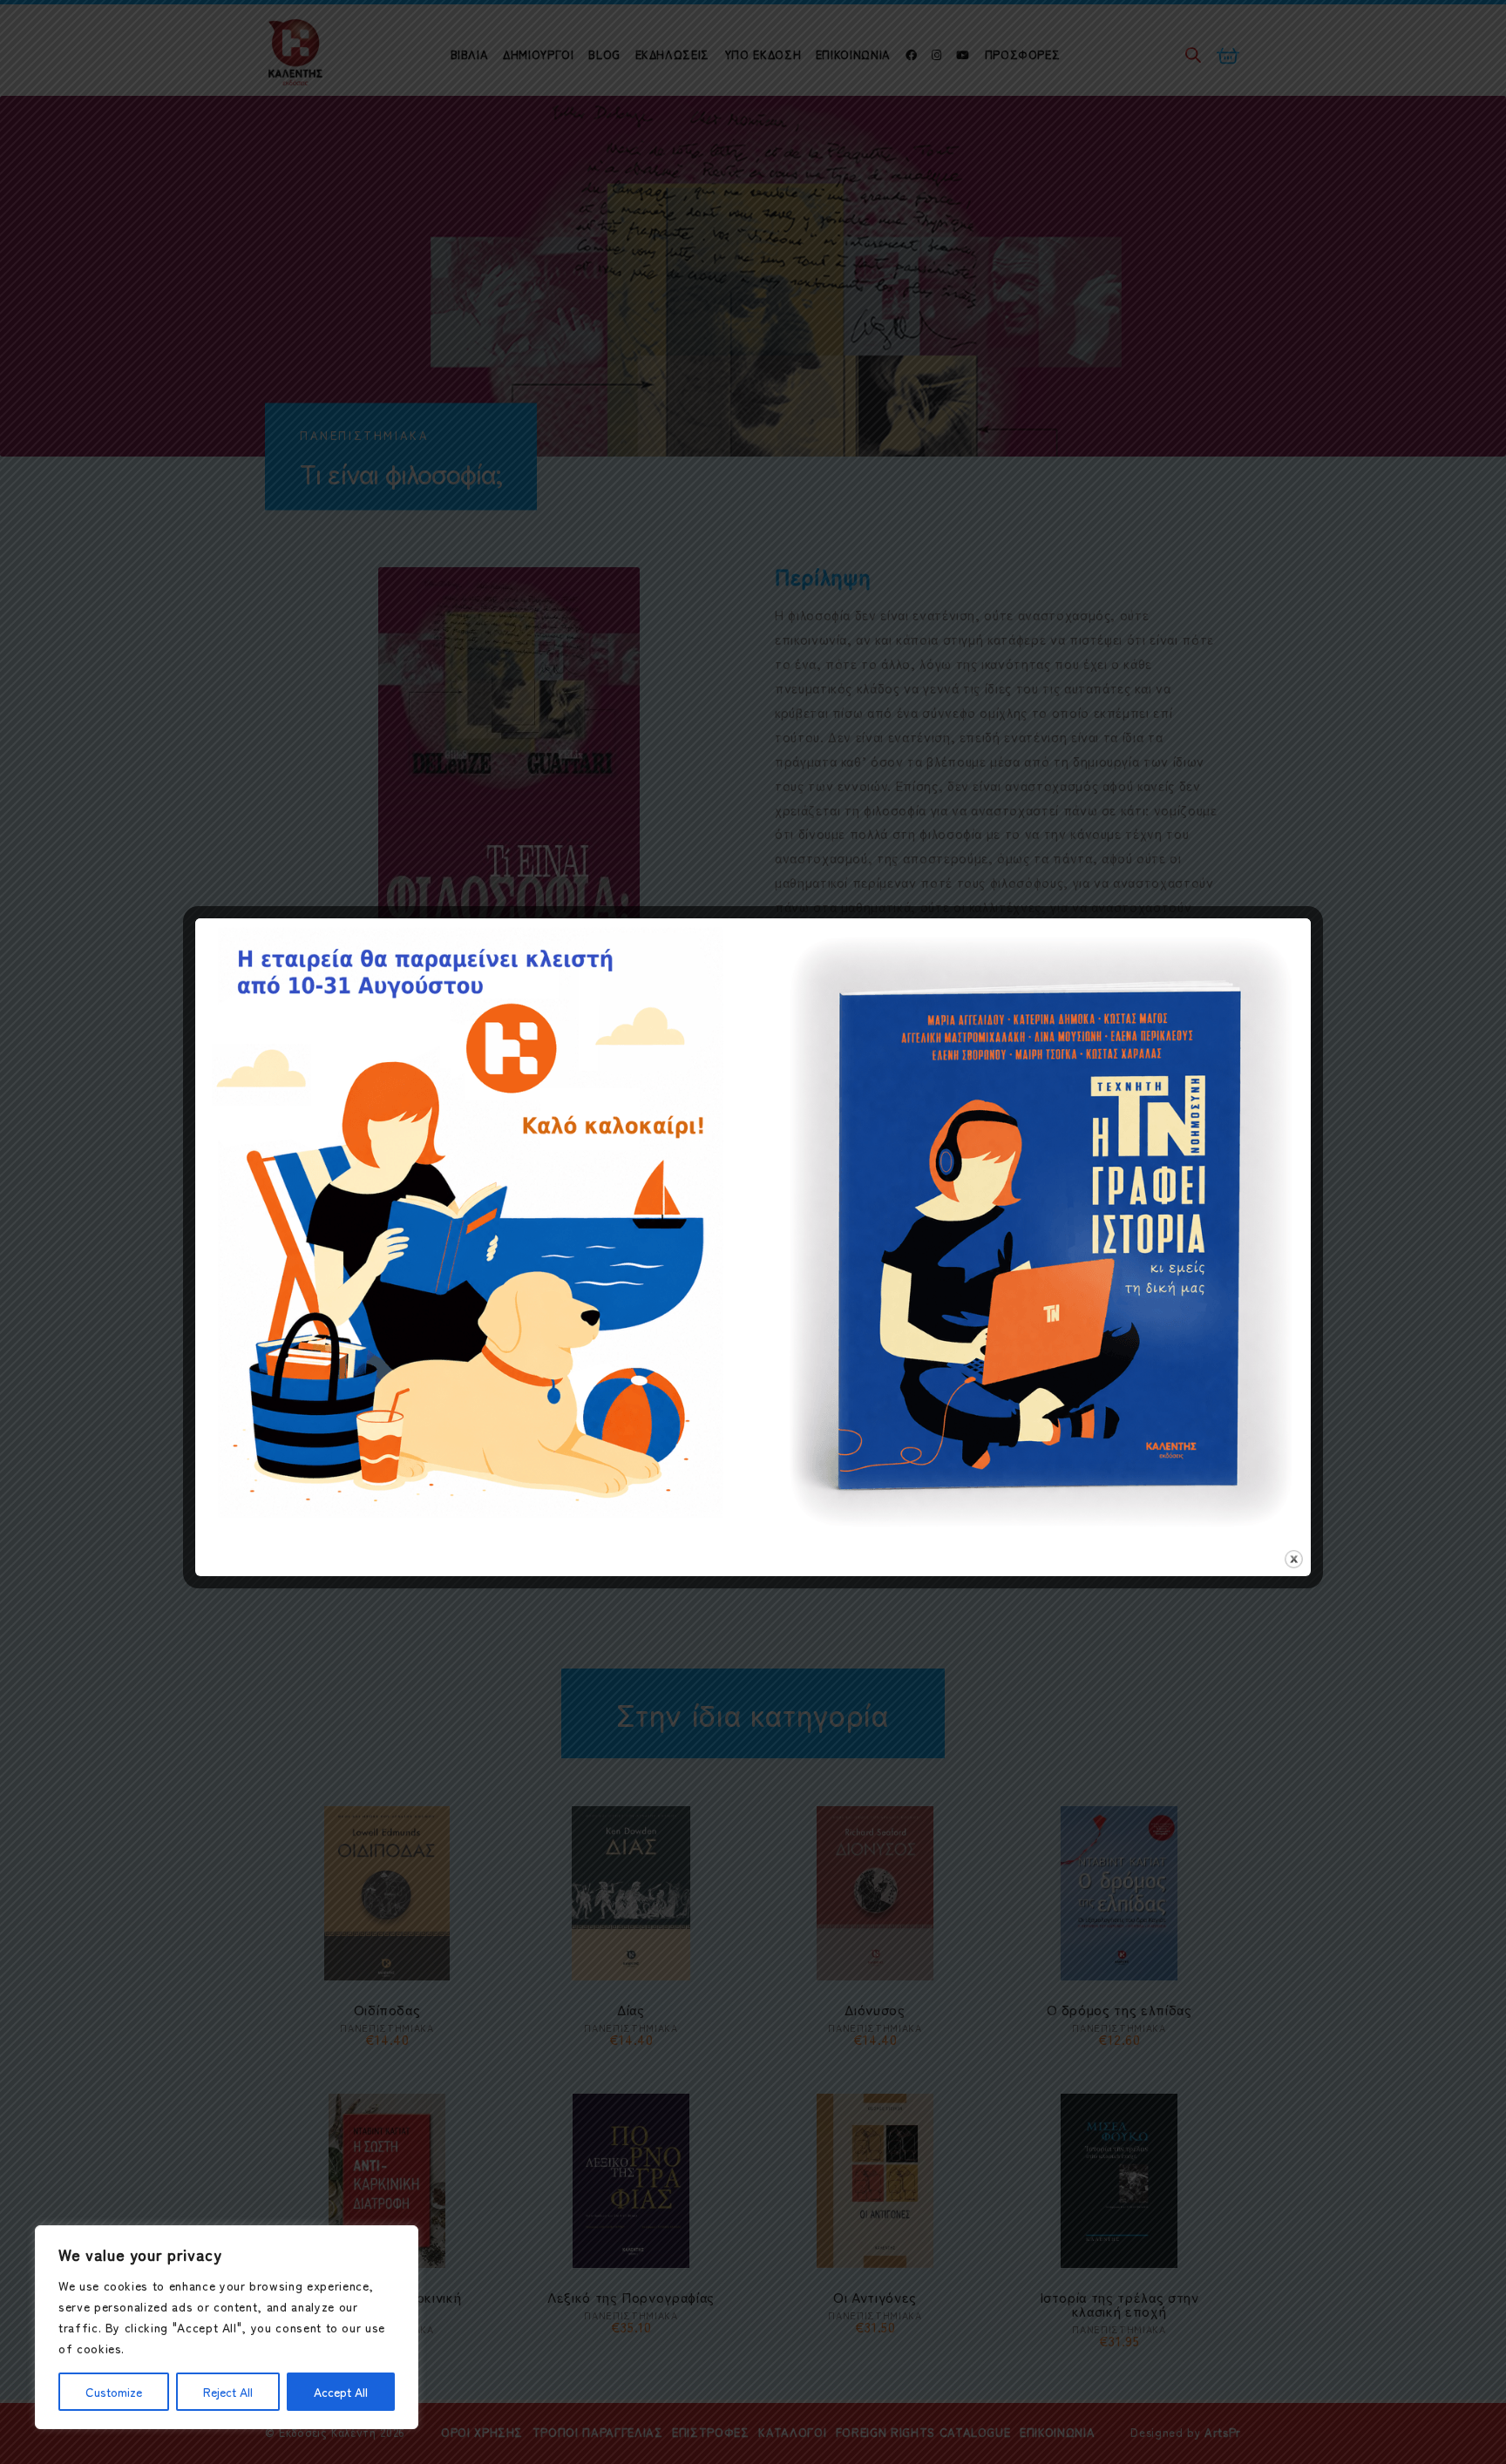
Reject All (228, 2392)
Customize (114, 2392)
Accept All (341, 2392)
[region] (227, 2327)
